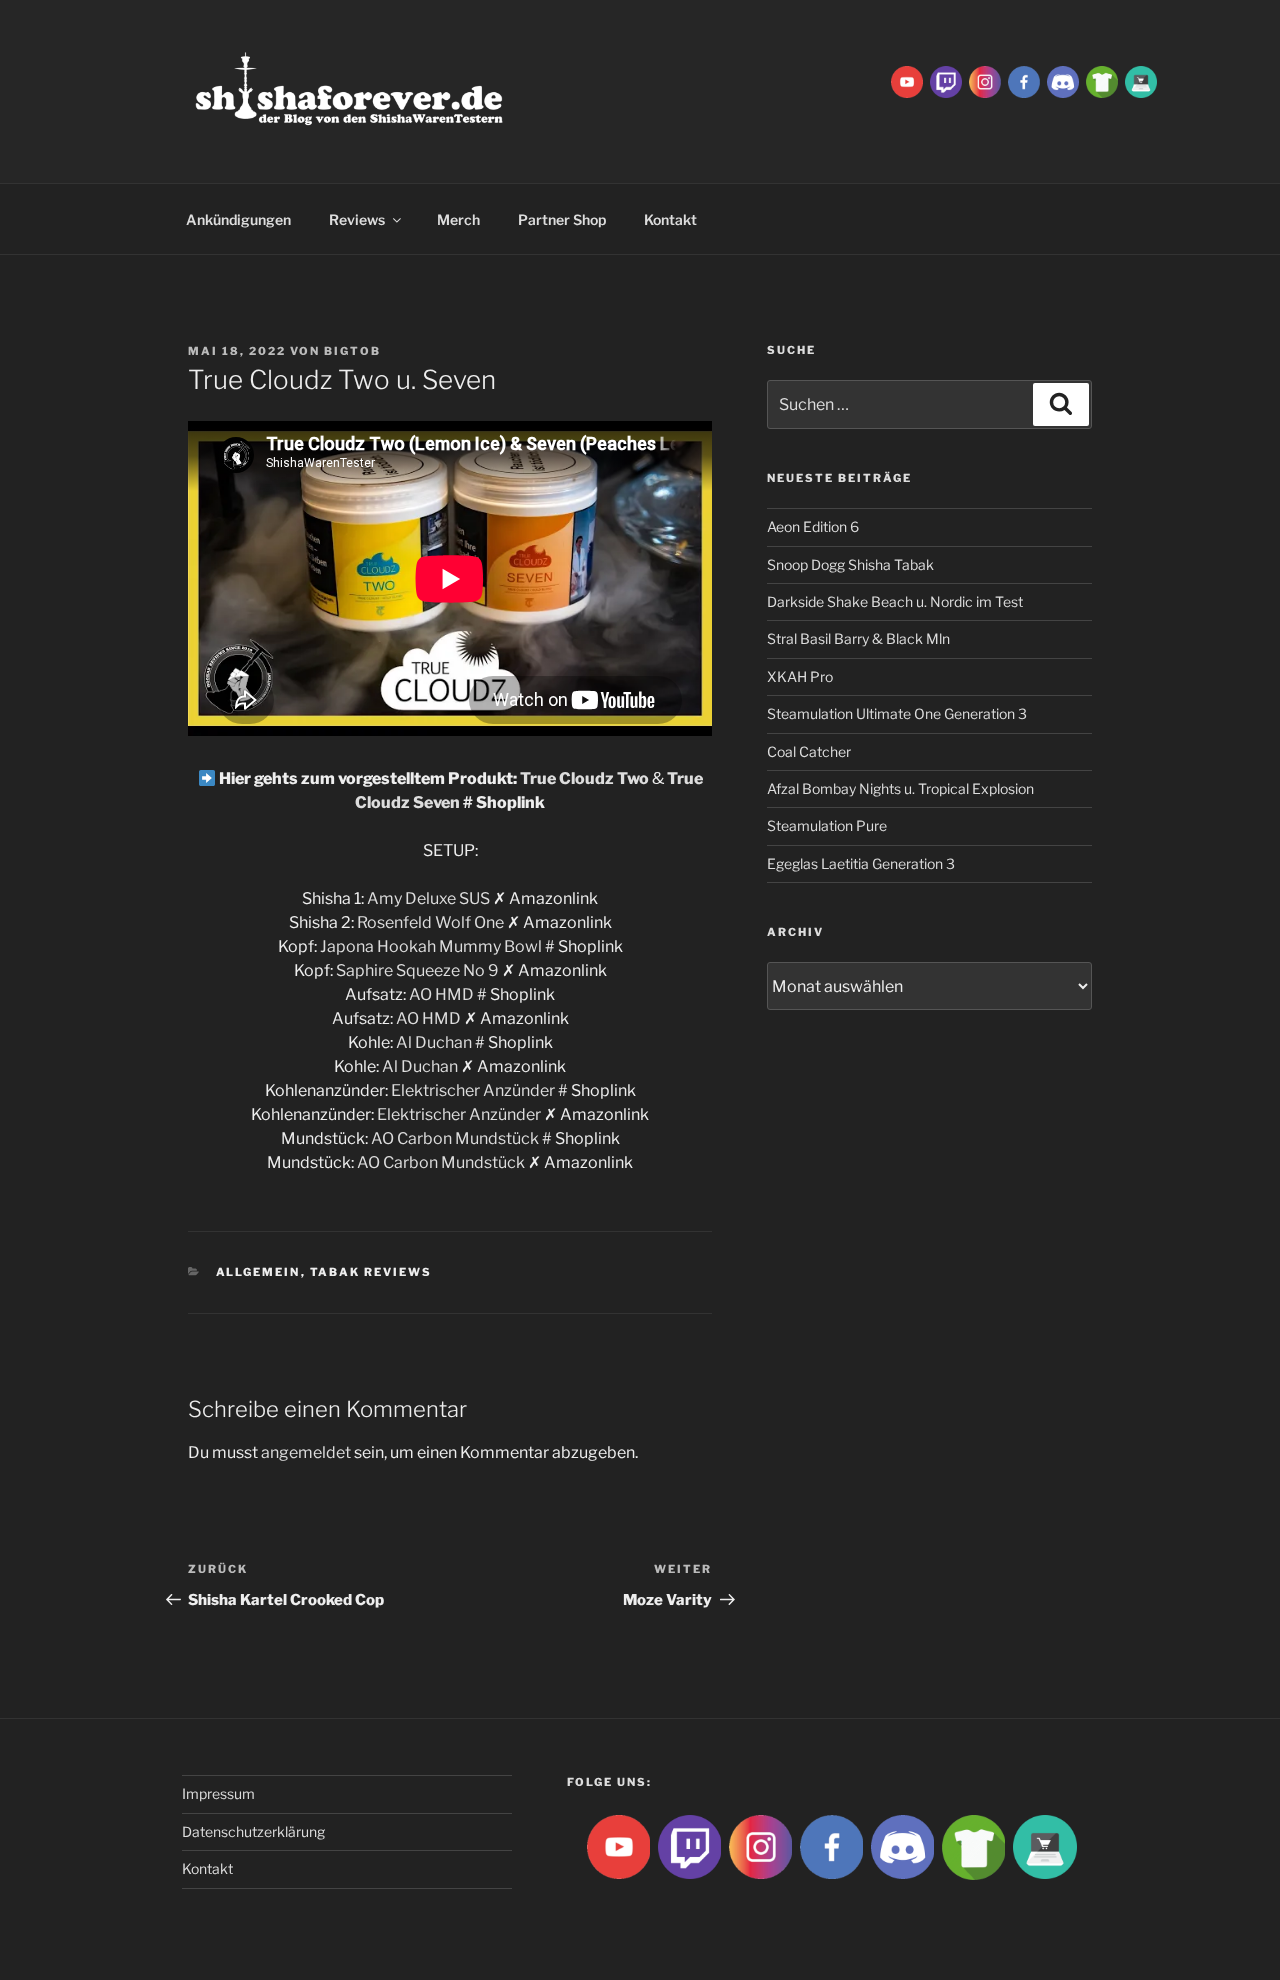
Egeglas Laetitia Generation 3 (861, 863)
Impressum (218, 1793)
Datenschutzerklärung (253, 1831)
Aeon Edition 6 (813, 526)
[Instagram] (985, 80)
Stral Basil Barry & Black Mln (858, 638)
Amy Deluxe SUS (428, 898)
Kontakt (670, 219)
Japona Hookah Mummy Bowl (431, 946)
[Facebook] (1024, 80)
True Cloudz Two (584, 778)
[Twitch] (946, 80)
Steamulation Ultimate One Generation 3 (897, 713)
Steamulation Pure (827, 825)
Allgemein (258, 1272)
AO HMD (441, 994)
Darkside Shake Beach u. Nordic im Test (895, 601)
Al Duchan (434, 1042)
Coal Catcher (809, 751)
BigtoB (352, 351)
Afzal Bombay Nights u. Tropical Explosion (900, 788)
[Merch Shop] (1102, 80)
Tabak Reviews (371, 1272)
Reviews (357, 219)
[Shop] (1141, 80)
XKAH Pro (800, 676)
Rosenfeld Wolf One (430, 922)
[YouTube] (907, 80)
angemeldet (306, 1452)
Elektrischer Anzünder (473, 1090)
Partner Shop (562, 219)
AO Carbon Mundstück (455, 1138)
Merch (458, 219)
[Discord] (1063, 80)
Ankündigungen (238, 219)
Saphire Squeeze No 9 (417, 970)
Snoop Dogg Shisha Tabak (850, 564)
